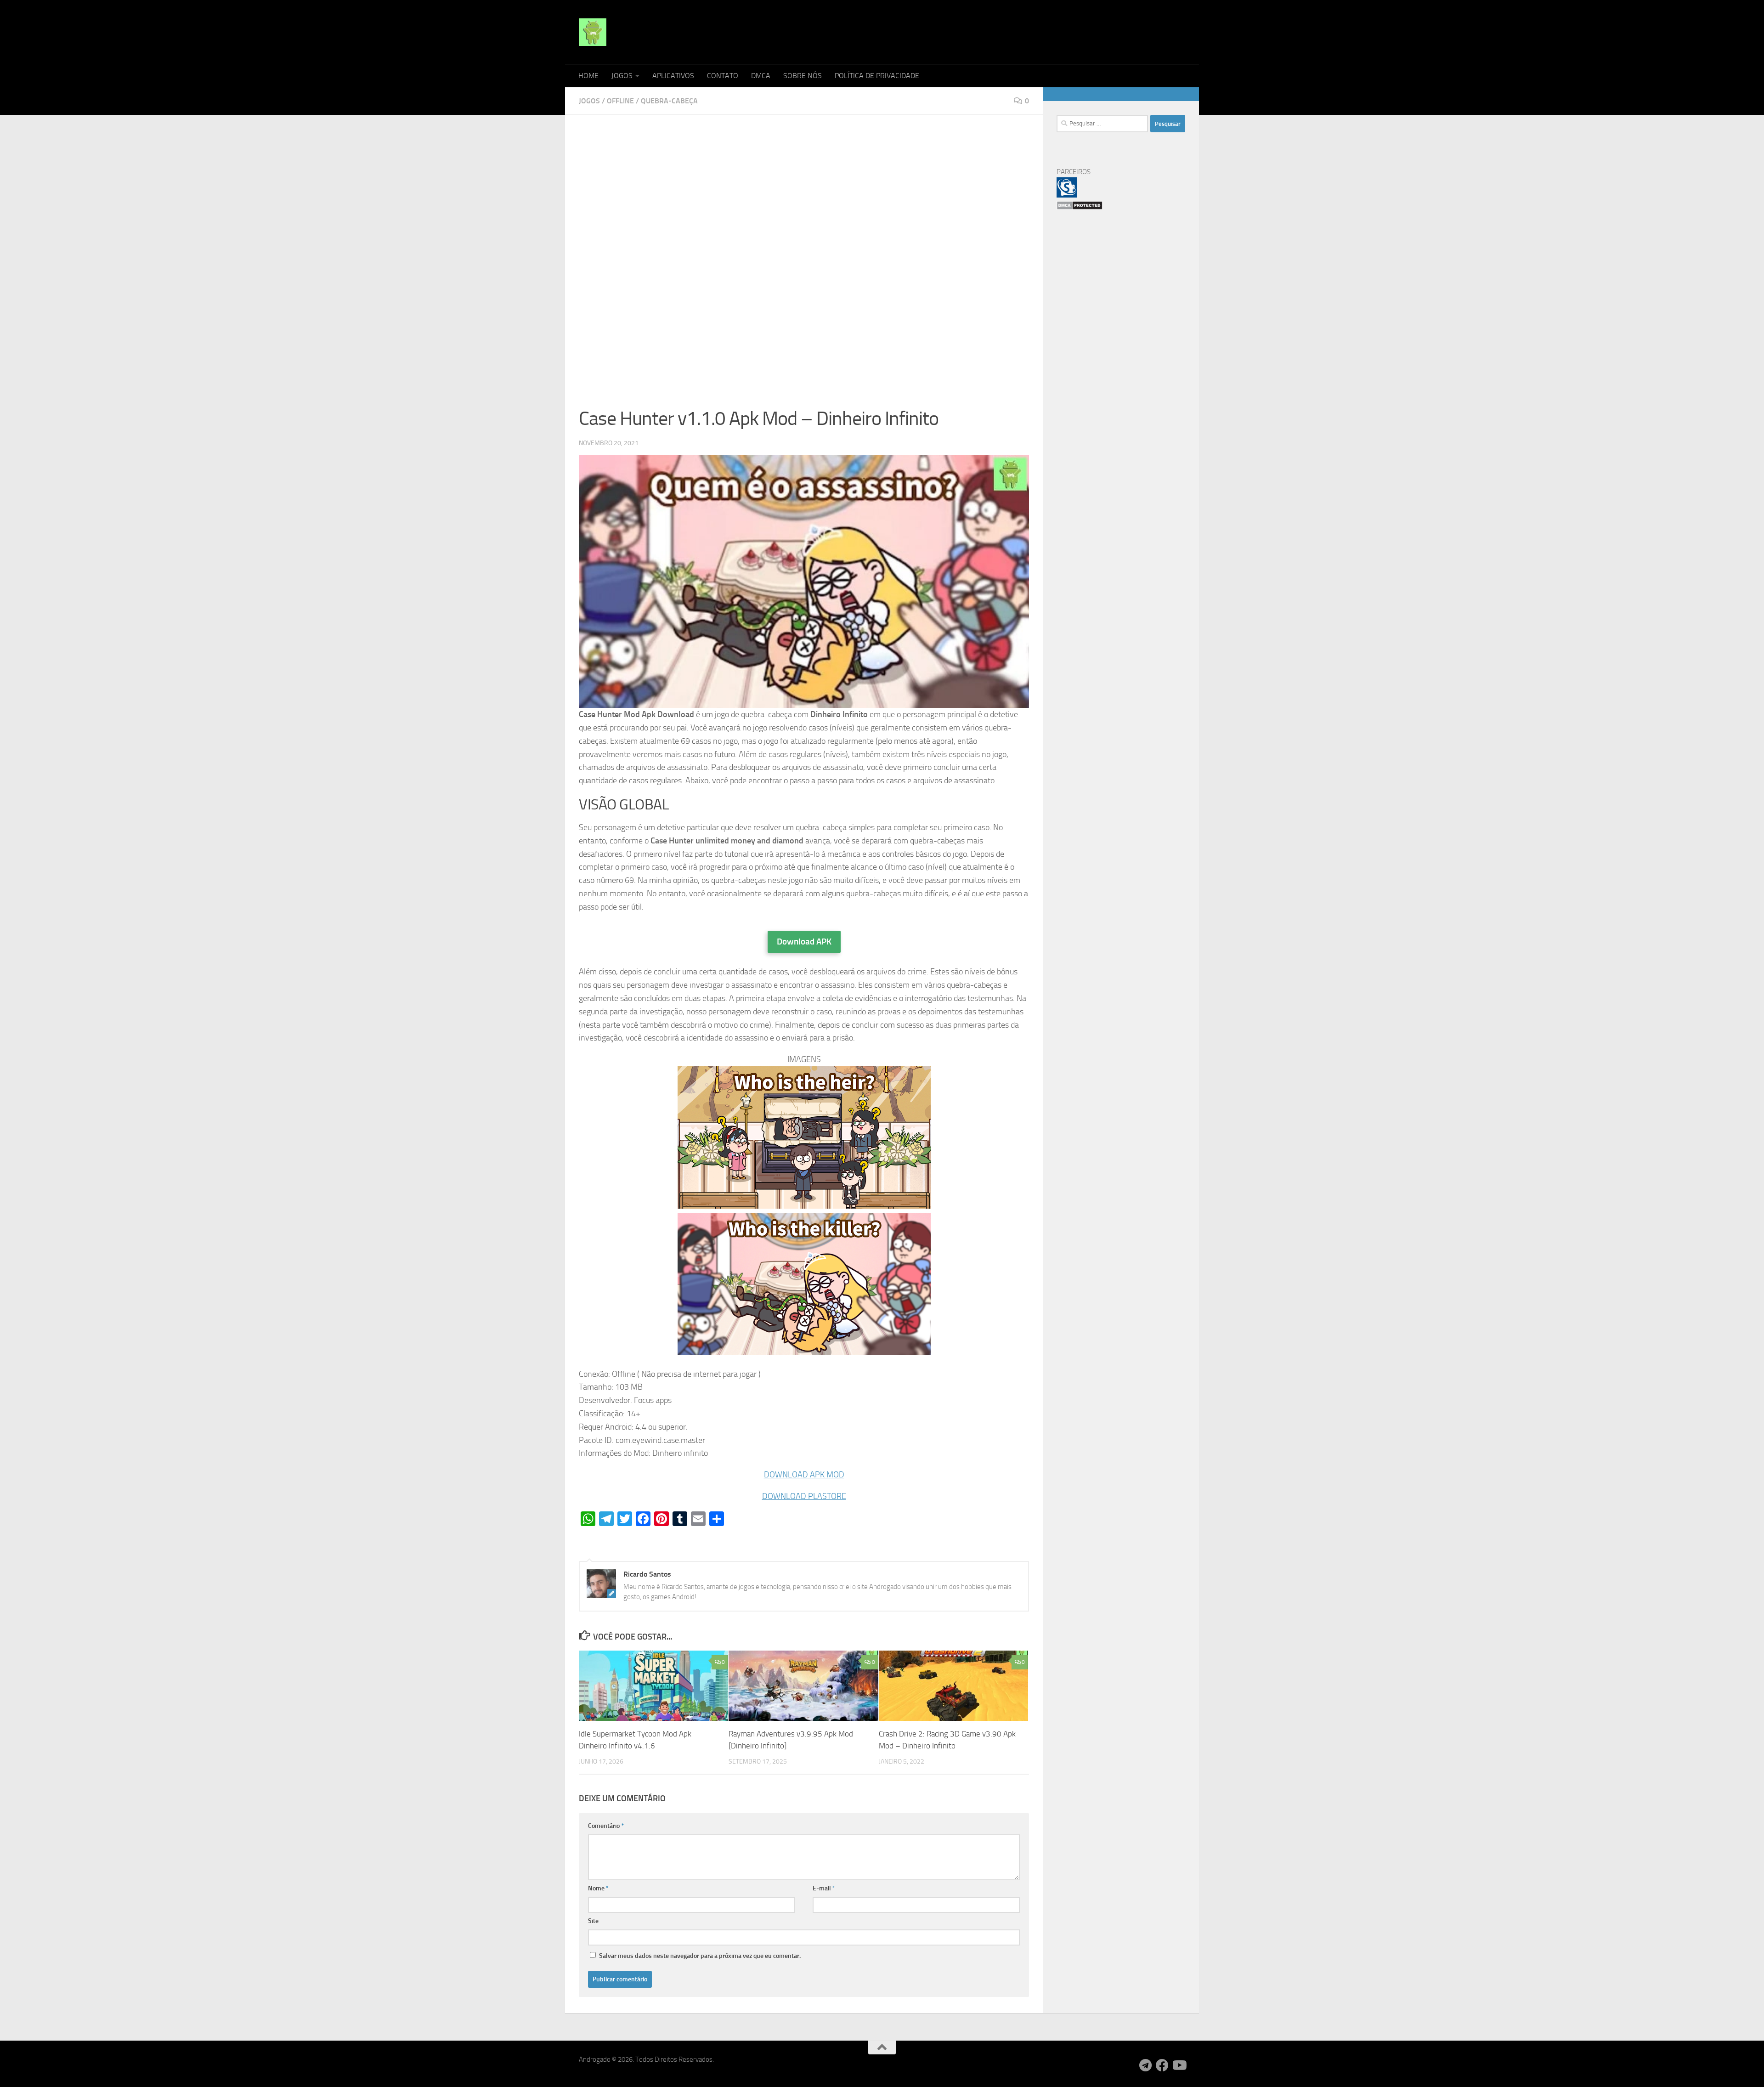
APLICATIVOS (673, 76)
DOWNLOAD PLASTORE (804, 1496)
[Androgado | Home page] (593, 32)
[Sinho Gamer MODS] (1067, 195)
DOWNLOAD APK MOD (804, 1475)
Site (593, 1921)
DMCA (761, 76)
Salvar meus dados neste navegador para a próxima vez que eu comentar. (700, 1956)
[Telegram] (1146, 2065)
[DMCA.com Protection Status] (1080, 208)
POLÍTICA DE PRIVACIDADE (877, 76)
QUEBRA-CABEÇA (669, 101)
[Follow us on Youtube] (1179, 2065)
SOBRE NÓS (803, 76)
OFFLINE (620, 101)
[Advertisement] (804, 197)
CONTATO (723, 76)
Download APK (804, 942)
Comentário (606, 1826)
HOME (588, 76)
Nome (598, 1888)
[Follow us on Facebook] (1162, 2065)
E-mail (824, 1888)
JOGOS (622, 76)
